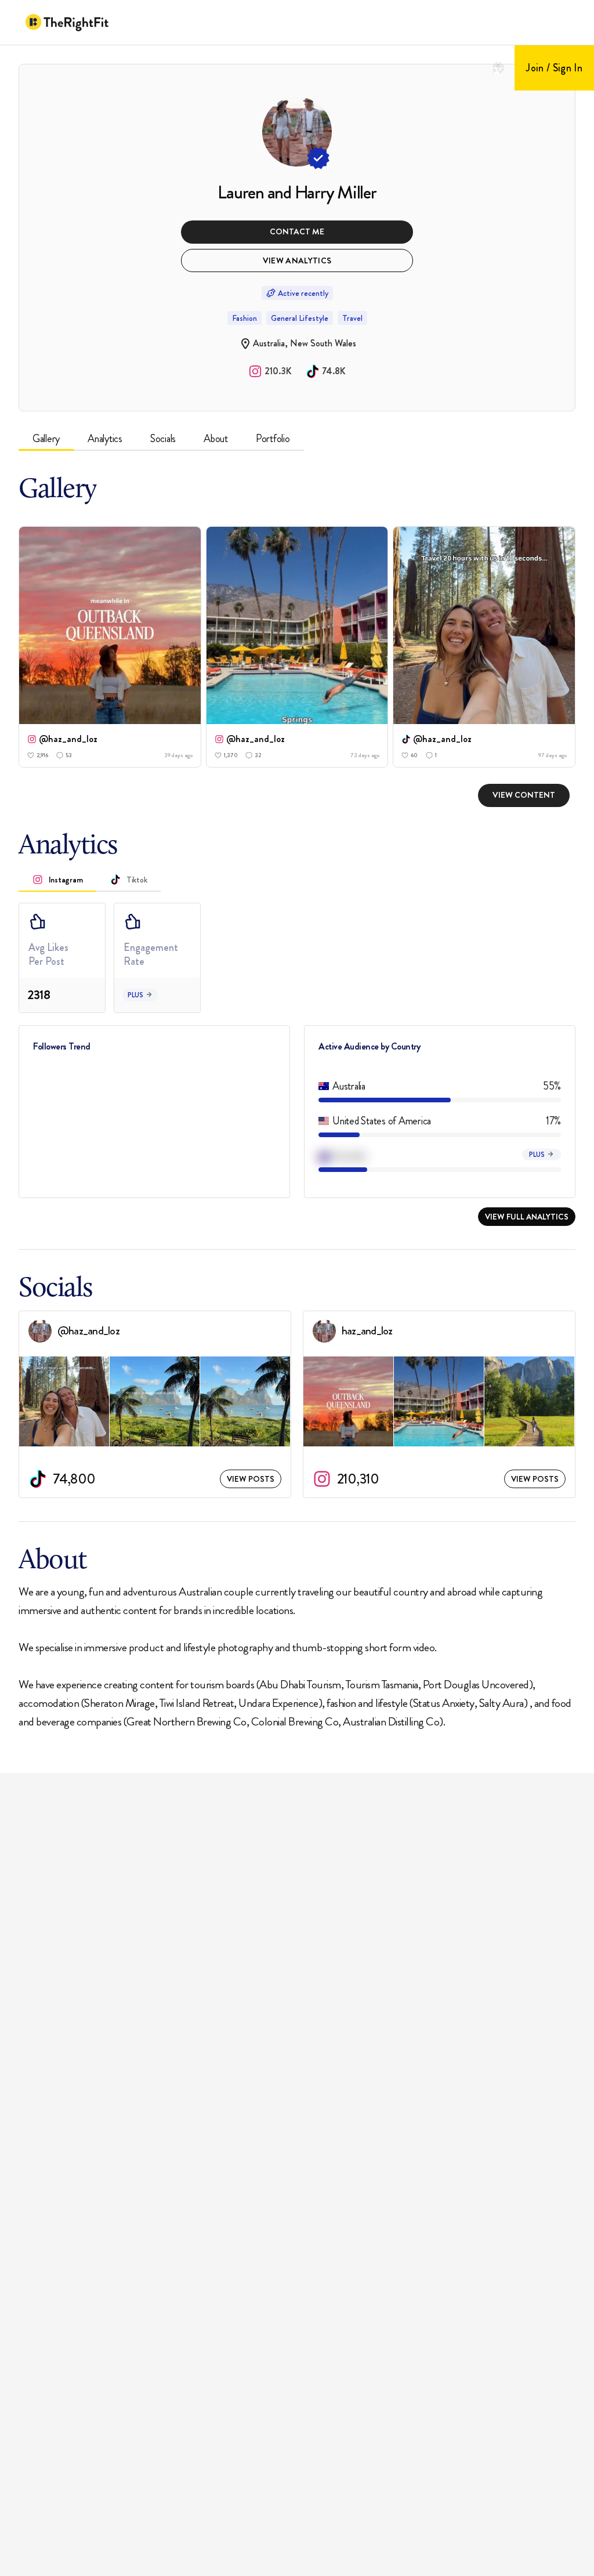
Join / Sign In (554, 68)
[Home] (67, 23)
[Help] (498, 68)
